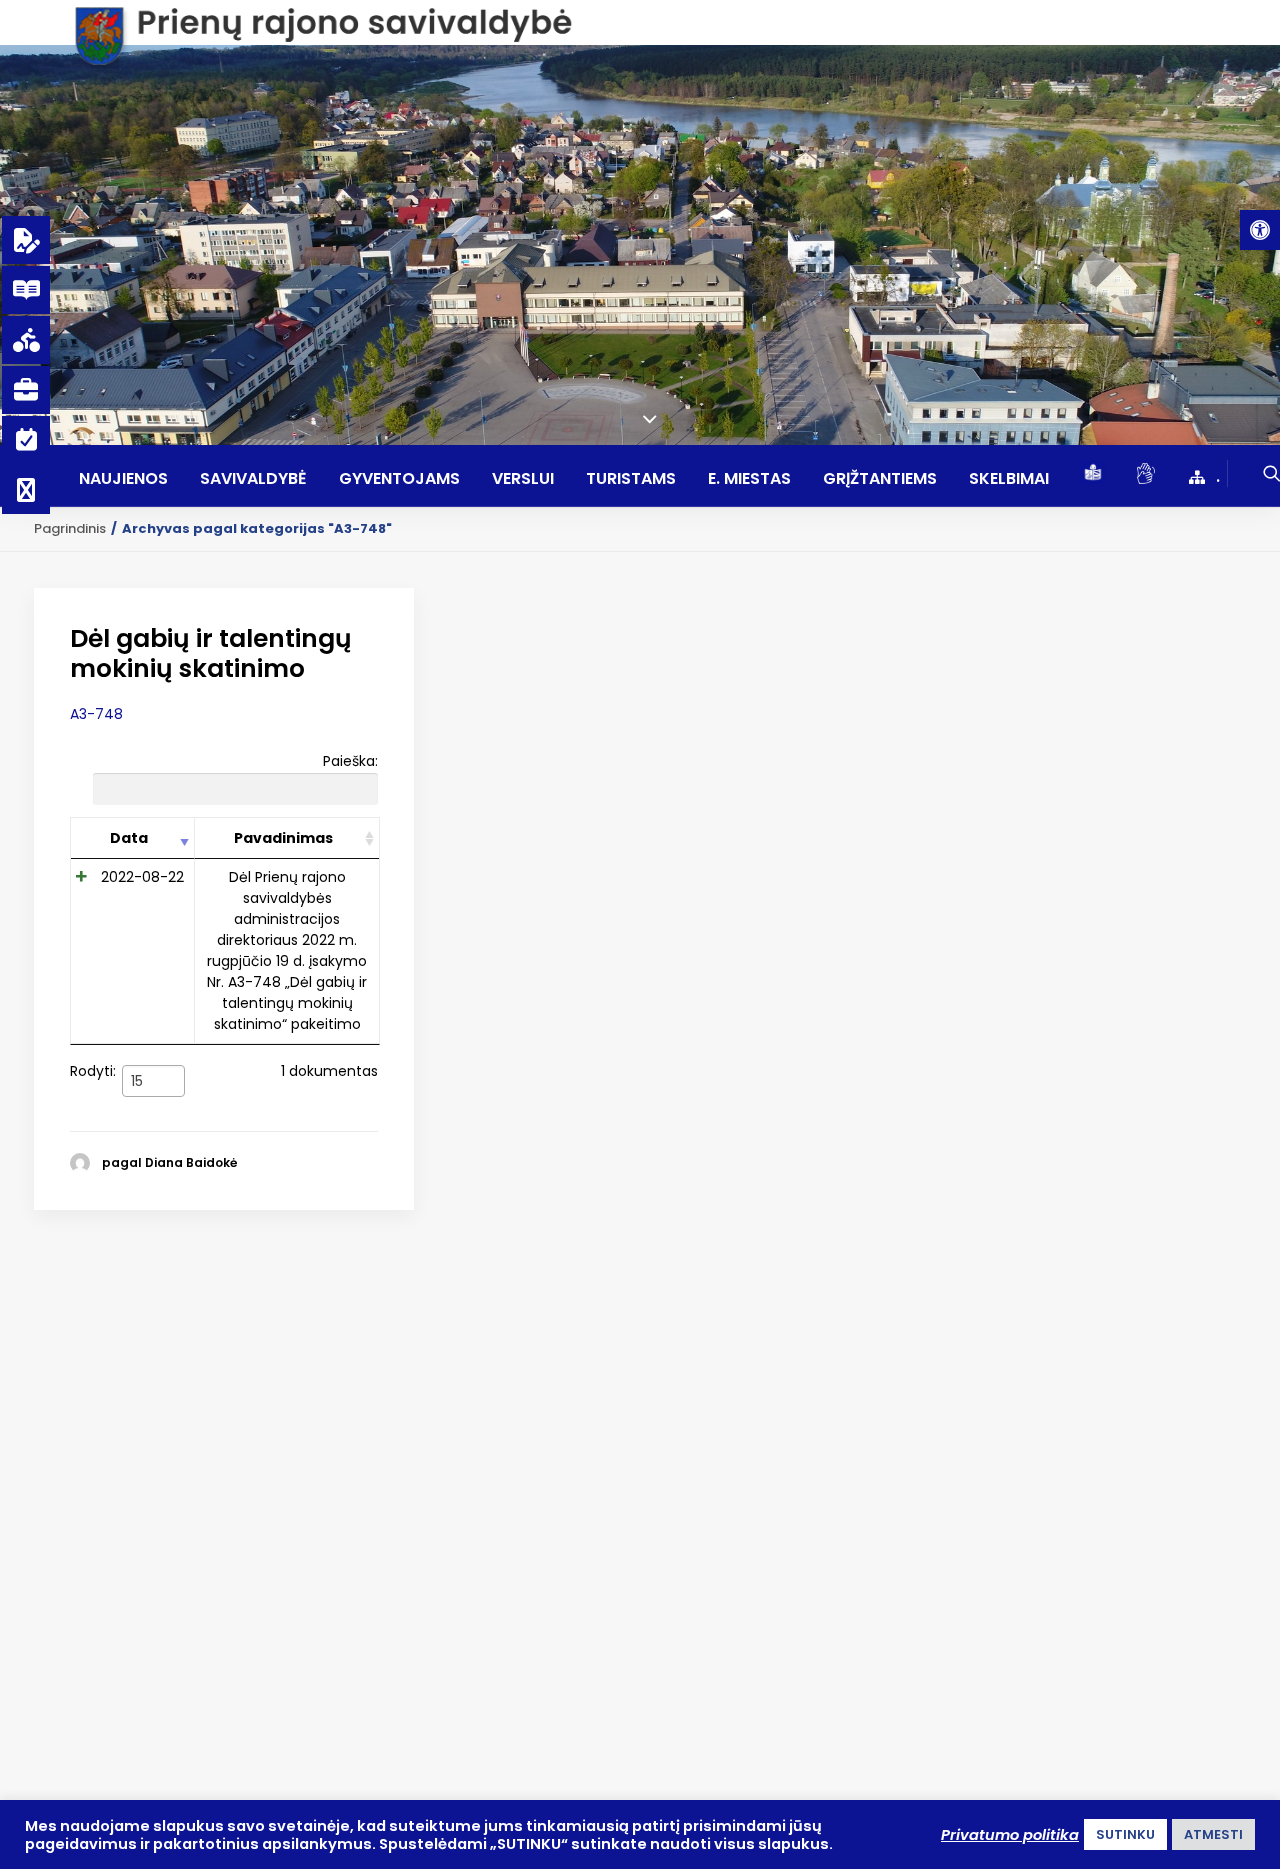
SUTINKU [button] (1125, 1834)
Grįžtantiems (880, 479)
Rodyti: (106, 1074)
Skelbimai (1009, 479)
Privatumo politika (1010, 1835)
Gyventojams (399, 479)
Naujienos (123, 479)
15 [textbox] (137, 1081)
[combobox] (153, 1081)
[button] (1260, 230)
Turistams (631, 479)
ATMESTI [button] (1213, 1834)
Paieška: (350, 761)
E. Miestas (749, 479)
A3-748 (96, 714)
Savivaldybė (253, 479)
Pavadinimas (283, 838)
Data (129, 838)
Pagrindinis (70, 528)
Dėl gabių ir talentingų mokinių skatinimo (211, 653)
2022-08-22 (142, 877)
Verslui (523, 479)
